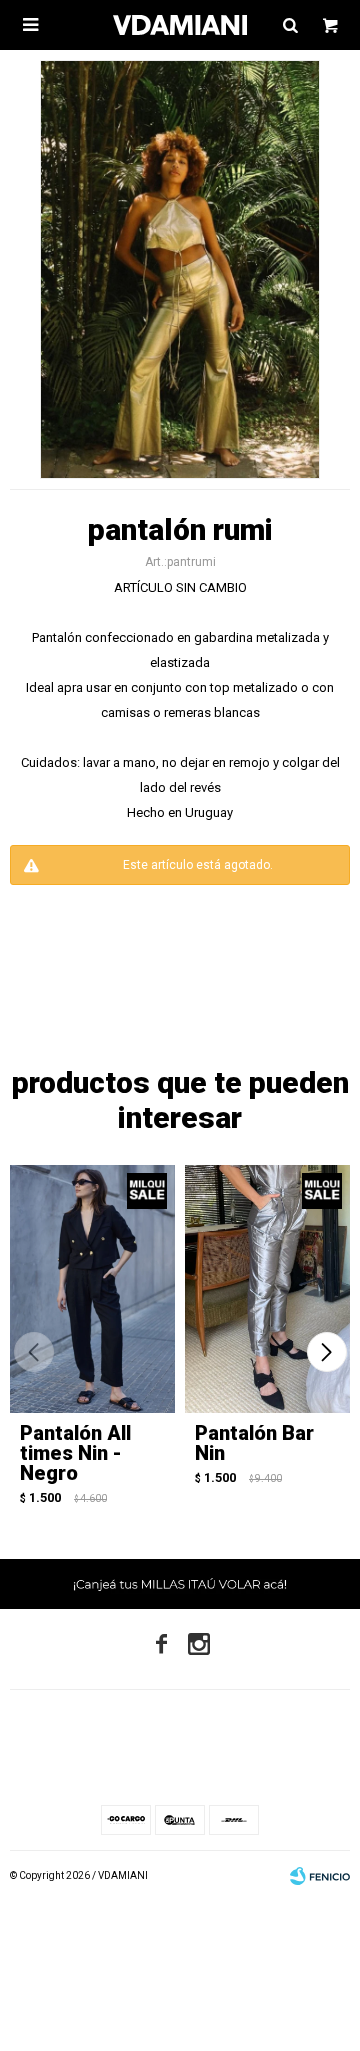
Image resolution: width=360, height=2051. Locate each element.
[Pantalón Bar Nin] (267, 1289)
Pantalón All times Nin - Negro (75, 1453)
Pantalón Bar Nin (254, 1443)
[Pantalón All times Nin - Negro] (92, 1289)
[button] (326, 1352)
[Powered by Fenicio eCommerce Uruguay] (320, 1876)
